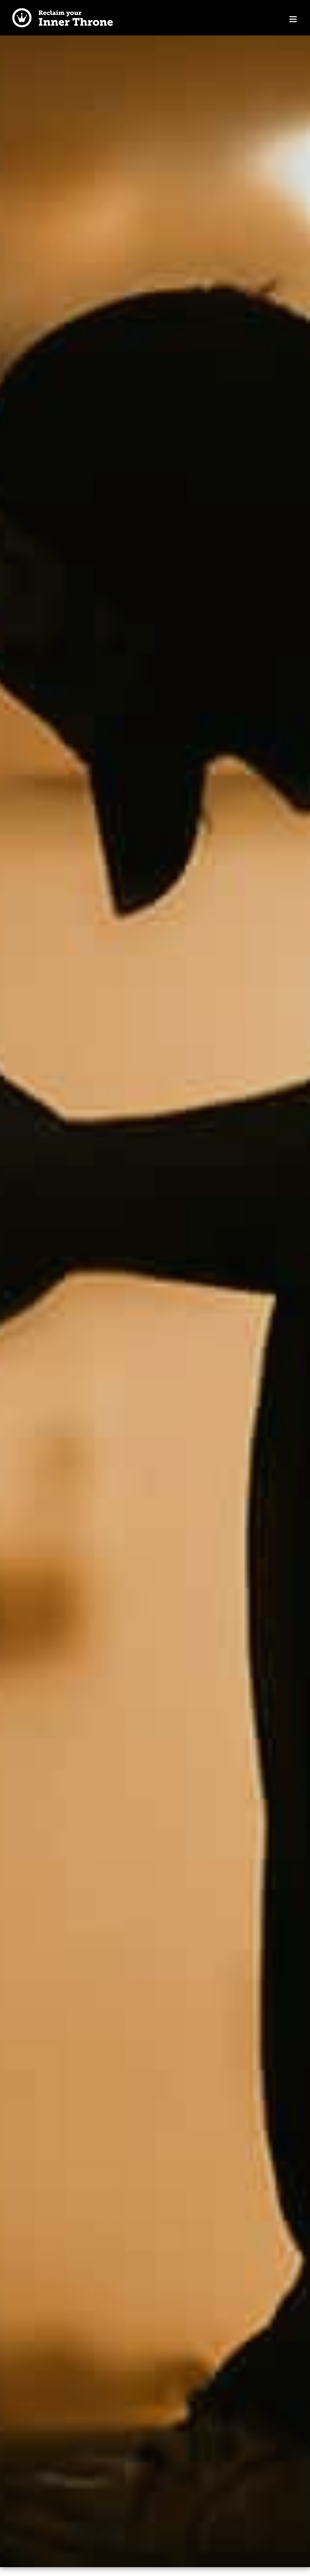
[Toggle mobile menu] (294, 19)
